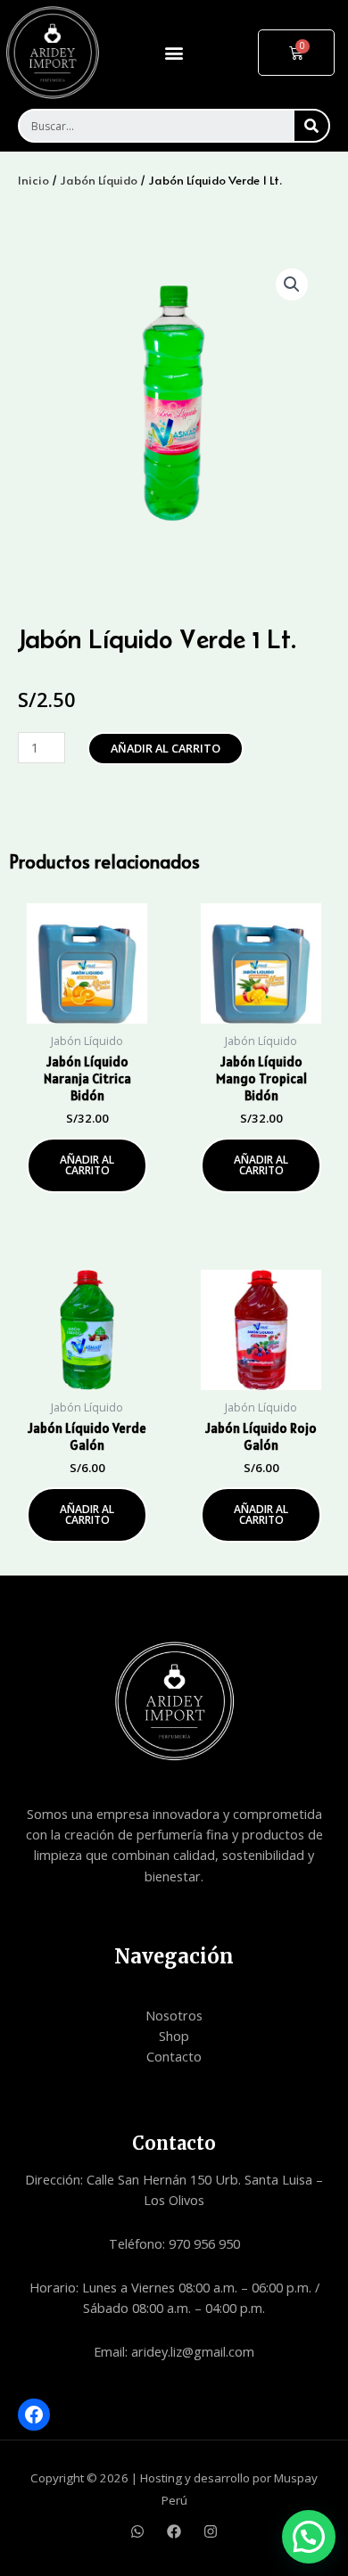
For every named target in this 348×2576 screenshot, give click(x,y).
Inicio (33, 180)
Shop (174, 2036)
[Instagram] (211, 2531)
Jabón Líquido (99, 180)
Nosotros (174, 2015)
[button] (174, 52)
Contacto (174, 2056)
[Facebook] (34, 2415)
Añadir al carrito (166, 748)
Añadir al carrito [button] (87, 1165)
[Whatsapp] (137, 2531)
